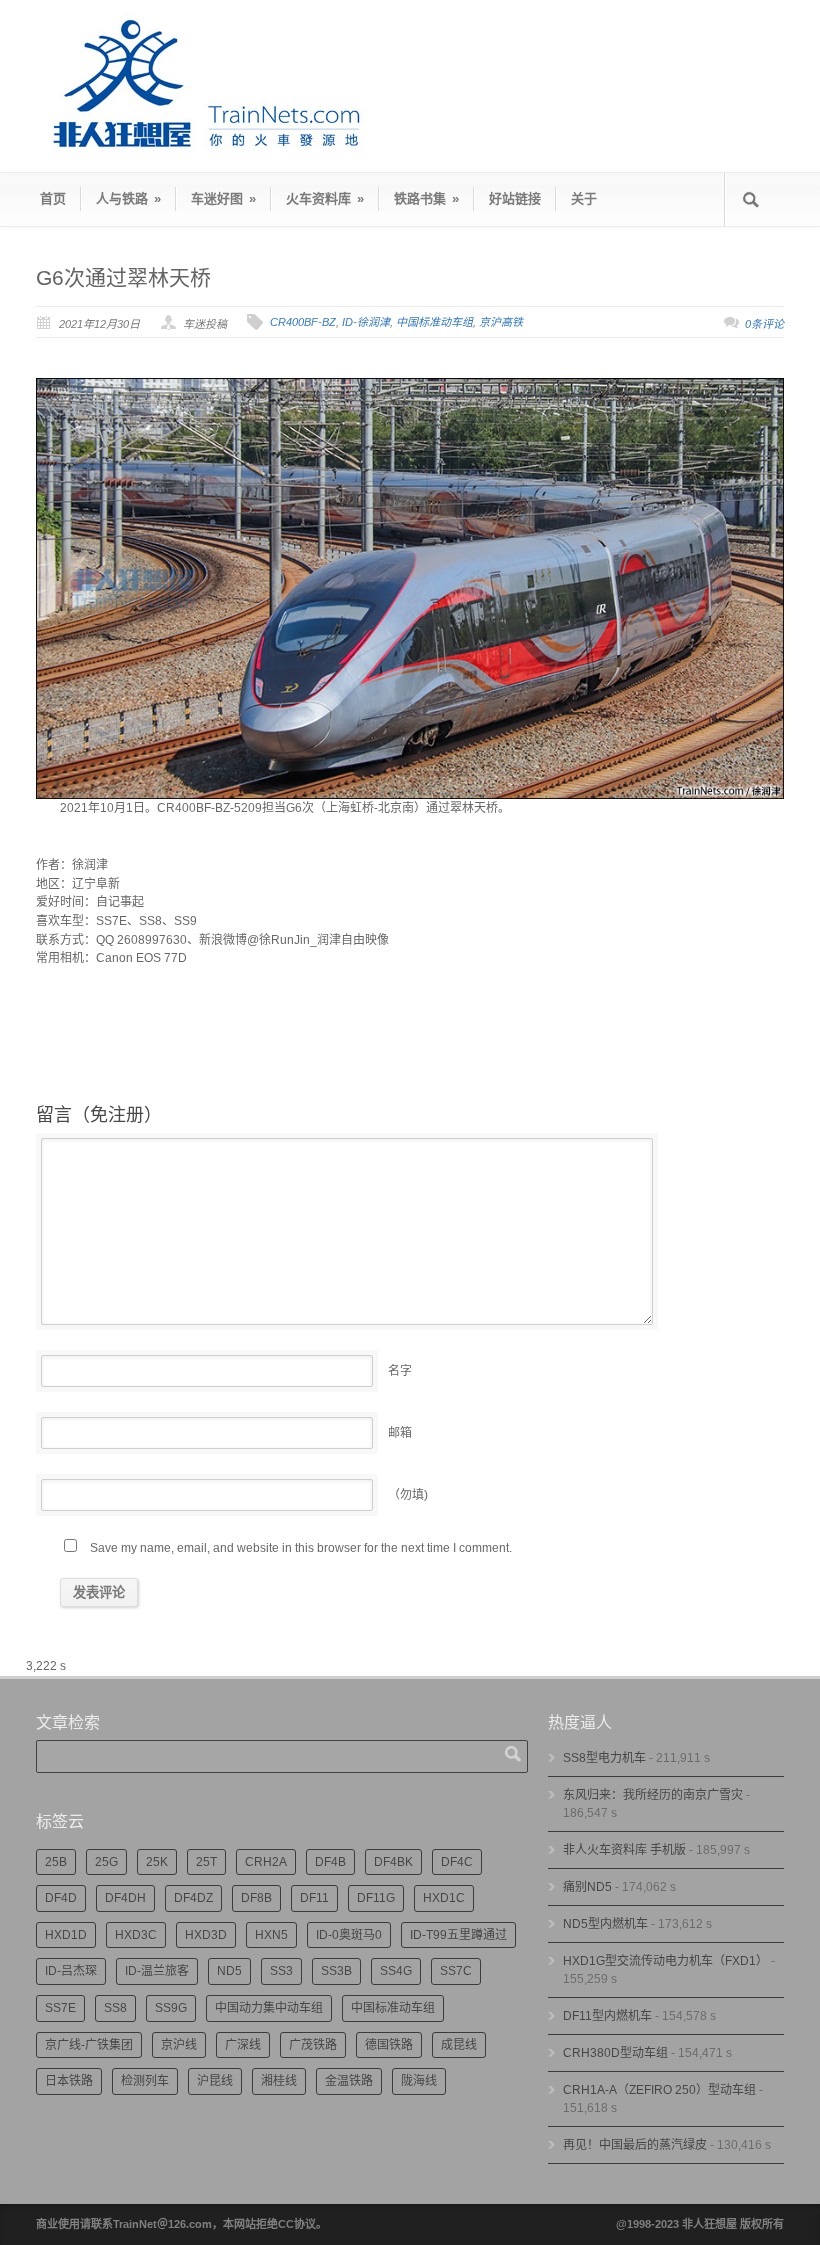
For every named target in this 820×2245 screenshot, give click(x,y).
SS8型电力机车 (604, 1758)
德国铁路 (389, 2045)
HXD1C (444, 1898)
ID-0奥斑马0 (349, 1935)
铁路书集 (426, 198)
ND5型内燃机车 (605, 1924)
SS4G (396, 1971)
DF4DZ (193, 1898)
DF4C (457, 1862)
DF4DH (125, 1898)
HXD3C (136, 1935)
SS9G (171, 2008)
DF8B (256, 1898)
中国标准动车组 (434, 322)
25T (206, 1862)
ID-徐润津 (366, 322)
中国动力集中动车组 (269, 2008)
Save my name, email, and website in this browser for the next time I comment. (301, 1548)
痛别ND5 (587, 1887)
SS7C (456, 1971)
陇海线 (419, 2081)
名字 (400, 1371)
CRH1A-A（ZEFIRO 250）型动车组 (659, 2090)
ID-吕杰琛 (71, 1971)
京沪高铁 (501, 322)
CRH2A (266, 1862)
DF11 (314, 1898)
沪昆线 (215, 2081)
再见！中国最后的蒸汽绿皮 (635, 2145)
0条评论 (764, 324)
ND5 (229, 1971)
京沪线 (179, 2045)
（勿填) (408, 1495)
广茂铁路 (313, 2045)
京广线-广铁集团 (89, 2045)
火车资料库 (325, 198)
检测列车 (145, 2081)
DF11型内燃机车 (607, 2016)
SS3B (336, 1971)
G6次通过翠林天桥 (123, 277)
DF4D (61, 1898)
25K (157, 1862)
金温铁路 (349, 2081)
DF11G (376, 1898)
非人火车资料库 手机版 (624, 1850)
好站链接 (515, 198)
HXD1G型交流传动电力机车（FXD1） (665, 1961)
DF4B (330, 1862)
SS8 (115, 2008)
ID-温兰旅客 (157, 1971)
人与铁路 (128, 198)
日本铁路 (69, 2081)
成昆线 (459, 2045)
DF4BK (393, 1862)
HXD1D (66, 1935)
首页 (53, 198)
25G (106, 1862)
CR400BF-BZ (303, 322)
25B (56, 1862)
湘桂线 (279, 2081)
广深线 (243, 2045)
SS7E (60, 2008)
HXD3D (206, 1935)
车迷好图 (223, 198)
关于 (584, 198)
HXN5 (271, 1935)
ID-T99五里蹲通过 (458, 1935)
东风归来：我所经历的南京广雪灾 (653, 1795)
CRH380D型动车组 (615, 2053)
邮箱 (400, 1433)
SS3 (281, 1971)
